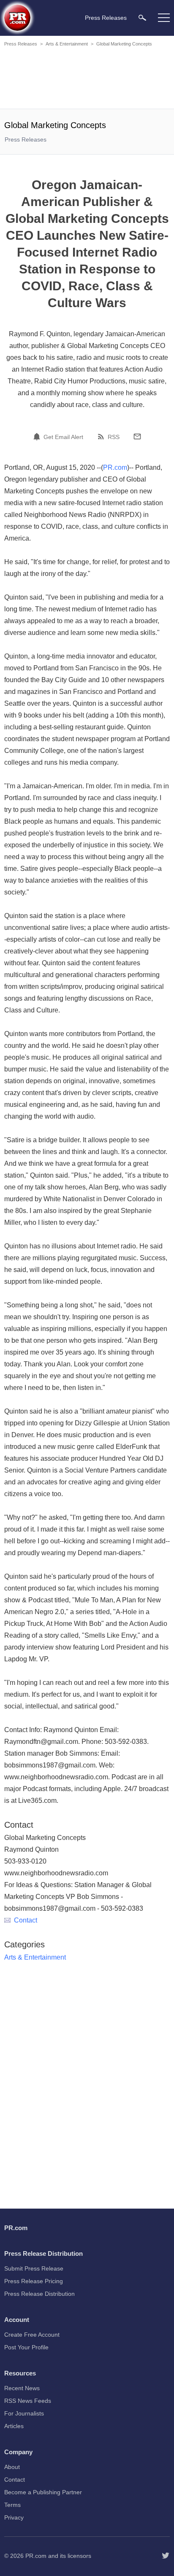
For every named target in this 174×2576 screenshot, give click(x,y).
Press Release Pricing (34, 2281)
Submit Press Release (34, 2268)
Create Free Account (32, 2335)
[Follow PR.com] (166, 2556)
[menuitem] (142, 17)
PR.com (115, 467)
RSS (114, 437)
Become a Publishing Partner (43, 2492)
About (12, 2467)
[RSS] (102, 436)
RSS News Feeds (28, 2401)
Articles (14, 2426)
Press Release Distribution (39, 2294)
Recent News (22, 2388)
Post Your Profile (26, 2347)
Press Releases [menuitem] (106, 18)
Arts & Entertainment (67, 44)
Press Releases (21, 44)
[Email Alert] (38, 436)
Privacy (14, 2517)
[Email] (137, 436)
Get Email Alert (63, 437)
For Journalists (24, 2413)
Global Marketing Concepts (124, 44)
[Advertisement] (87, 79)
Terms (12, 2505)
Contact (26, 1920)
